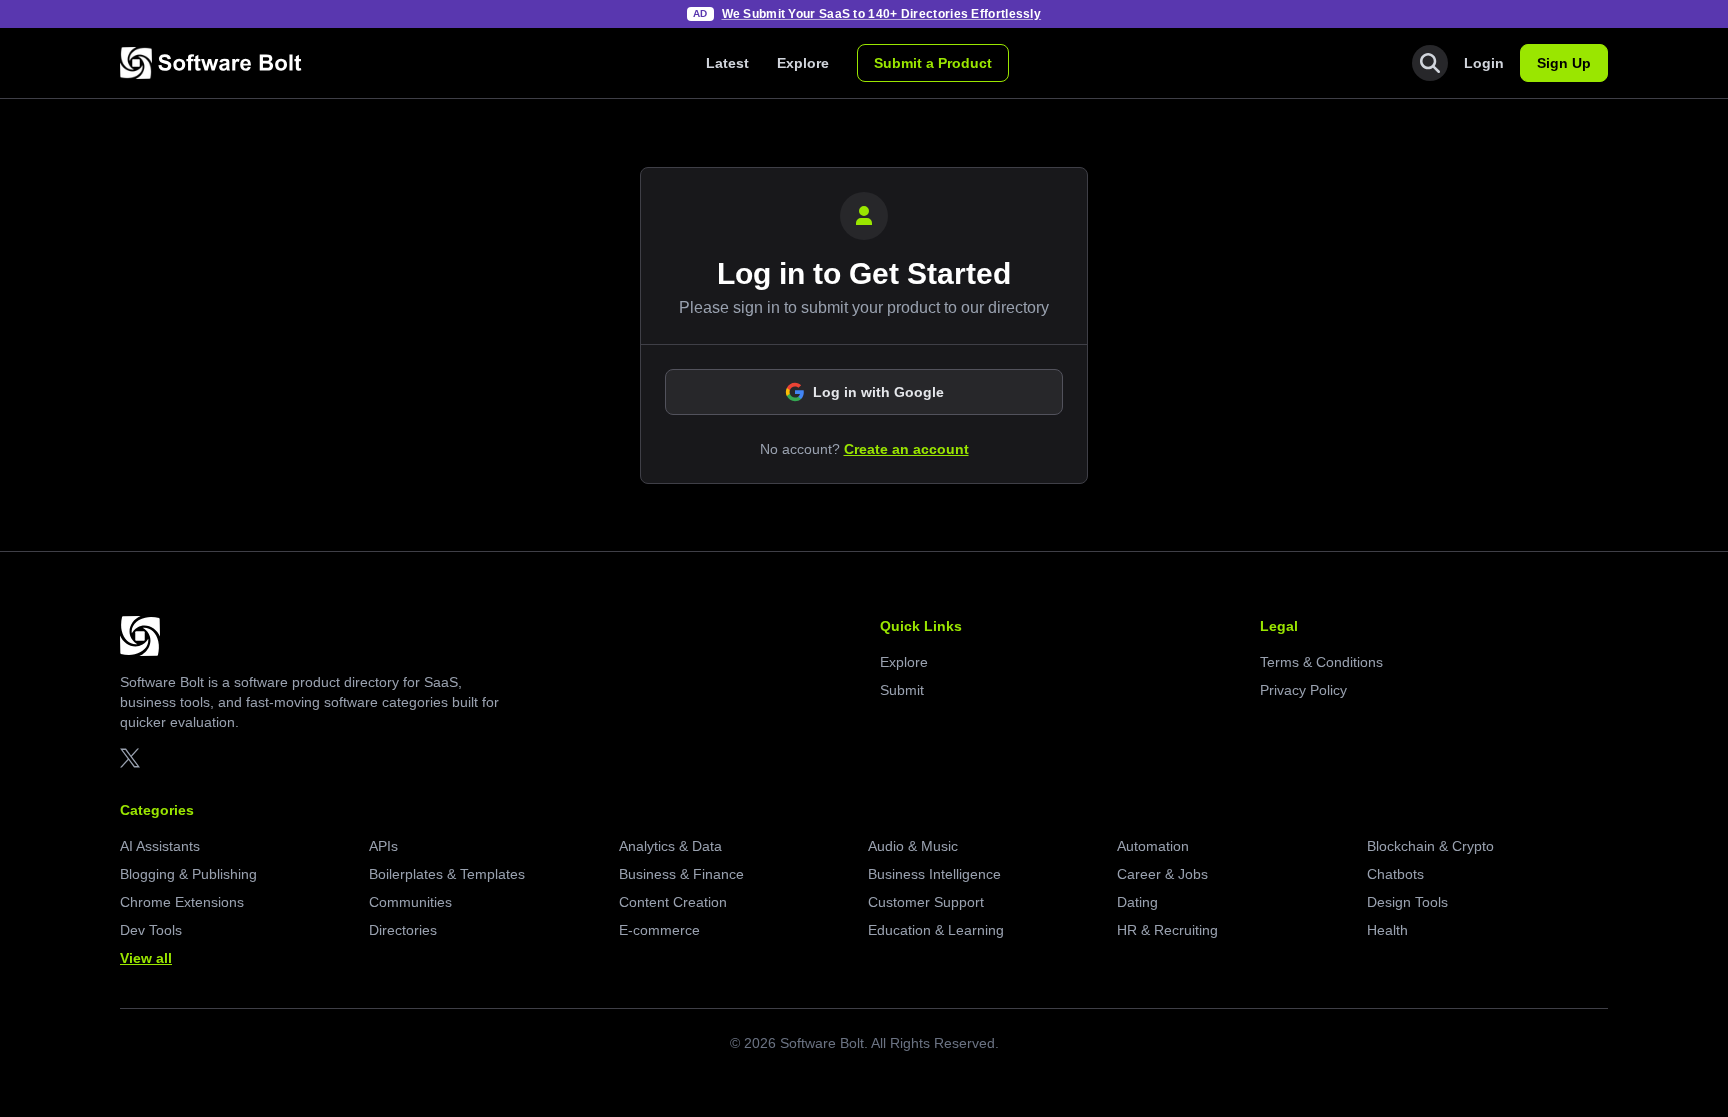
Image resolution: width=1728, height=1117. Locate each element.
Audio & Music (913, 846)
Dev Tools (151, 930)
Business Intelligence (934, 874)
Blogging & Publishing (188, 874)
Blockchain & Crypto (1430, 846)
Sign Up (1564, 63)
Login (1484, 63)
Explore (803, 63)
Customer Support (926, 902)
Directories (403, 930)
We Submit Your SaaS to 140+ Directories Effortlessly (882, 14)
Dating (1137, 902)
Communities (410, 902)
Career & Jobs (1162, 874)
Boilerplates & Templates (447, 874)
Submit (902, 690)
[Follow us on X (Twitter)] (130, 758)
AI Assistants (160, 846)
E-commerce (659, 930)
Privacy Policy (1303, 690)
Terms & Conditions (1321, 662)
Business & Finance (681, 874)
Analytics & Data (670, 846)
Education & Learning (936, 930)
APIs (383, 846)
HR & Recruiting (1167, 930)
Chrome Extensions (182, 902)
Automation (1153, 846)
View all (146, 958)
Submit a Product (933, 63)
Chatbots (1395, 874)
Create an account (906, 449)
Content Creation (673, 902)
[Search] (1430, 63)
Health (1387, 930)
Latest (727, 63)
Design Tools (1407, 902)
